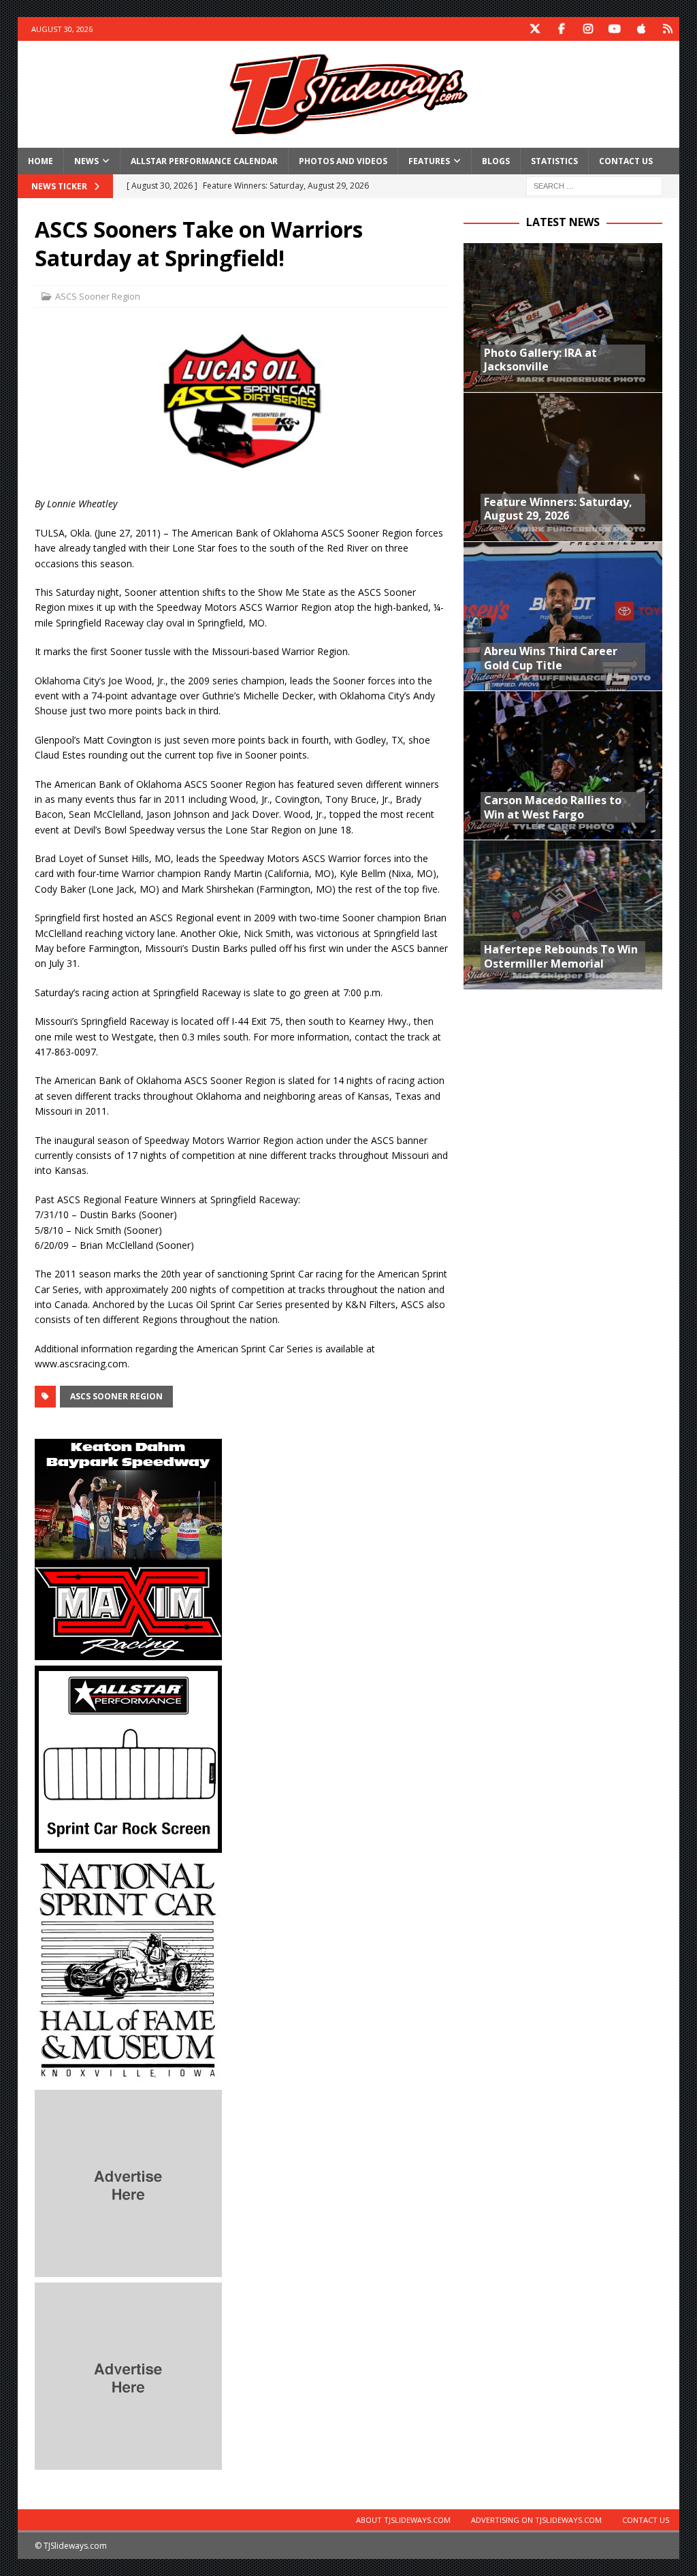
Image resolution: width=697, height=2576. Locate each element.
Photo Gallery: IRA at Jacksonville (540, 360)
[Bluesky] (667, 29)
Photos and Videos (343, 161)
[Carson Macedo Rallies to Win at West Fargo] (563, 765)
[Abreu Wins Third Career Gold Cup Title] (563, 616)
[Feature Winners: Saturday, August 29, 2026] (563, 467)
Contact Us (626, 161)
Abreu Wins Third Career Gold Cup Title (551, 658)
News (86, 161)
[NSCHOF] (128, 2076)
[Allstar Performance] (128, 1844)
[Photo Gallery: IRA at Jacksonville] (563, 318)
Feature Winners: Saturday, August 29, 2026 (558, 509)
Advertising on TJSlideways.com (536, 2520)
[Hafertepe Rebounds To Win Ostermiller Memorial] (563, 914)
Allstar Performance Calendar (204, 161)
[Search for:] (594, 185)
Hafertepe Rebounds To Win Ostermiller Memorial (561, 956)
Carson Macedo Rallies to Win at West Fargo (553, 807)
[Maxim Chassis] (128, 1652)
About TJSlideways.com (403, 2520)
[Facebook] (561, 29)
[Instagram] (588, 29)
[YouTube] (614, 29)
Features (429, 161)
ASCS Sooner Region (98, 296)
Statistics (554, 161)
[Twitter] (535, 29)
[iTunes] (641, 29)
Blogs (496, 161)
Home (40, 161)
